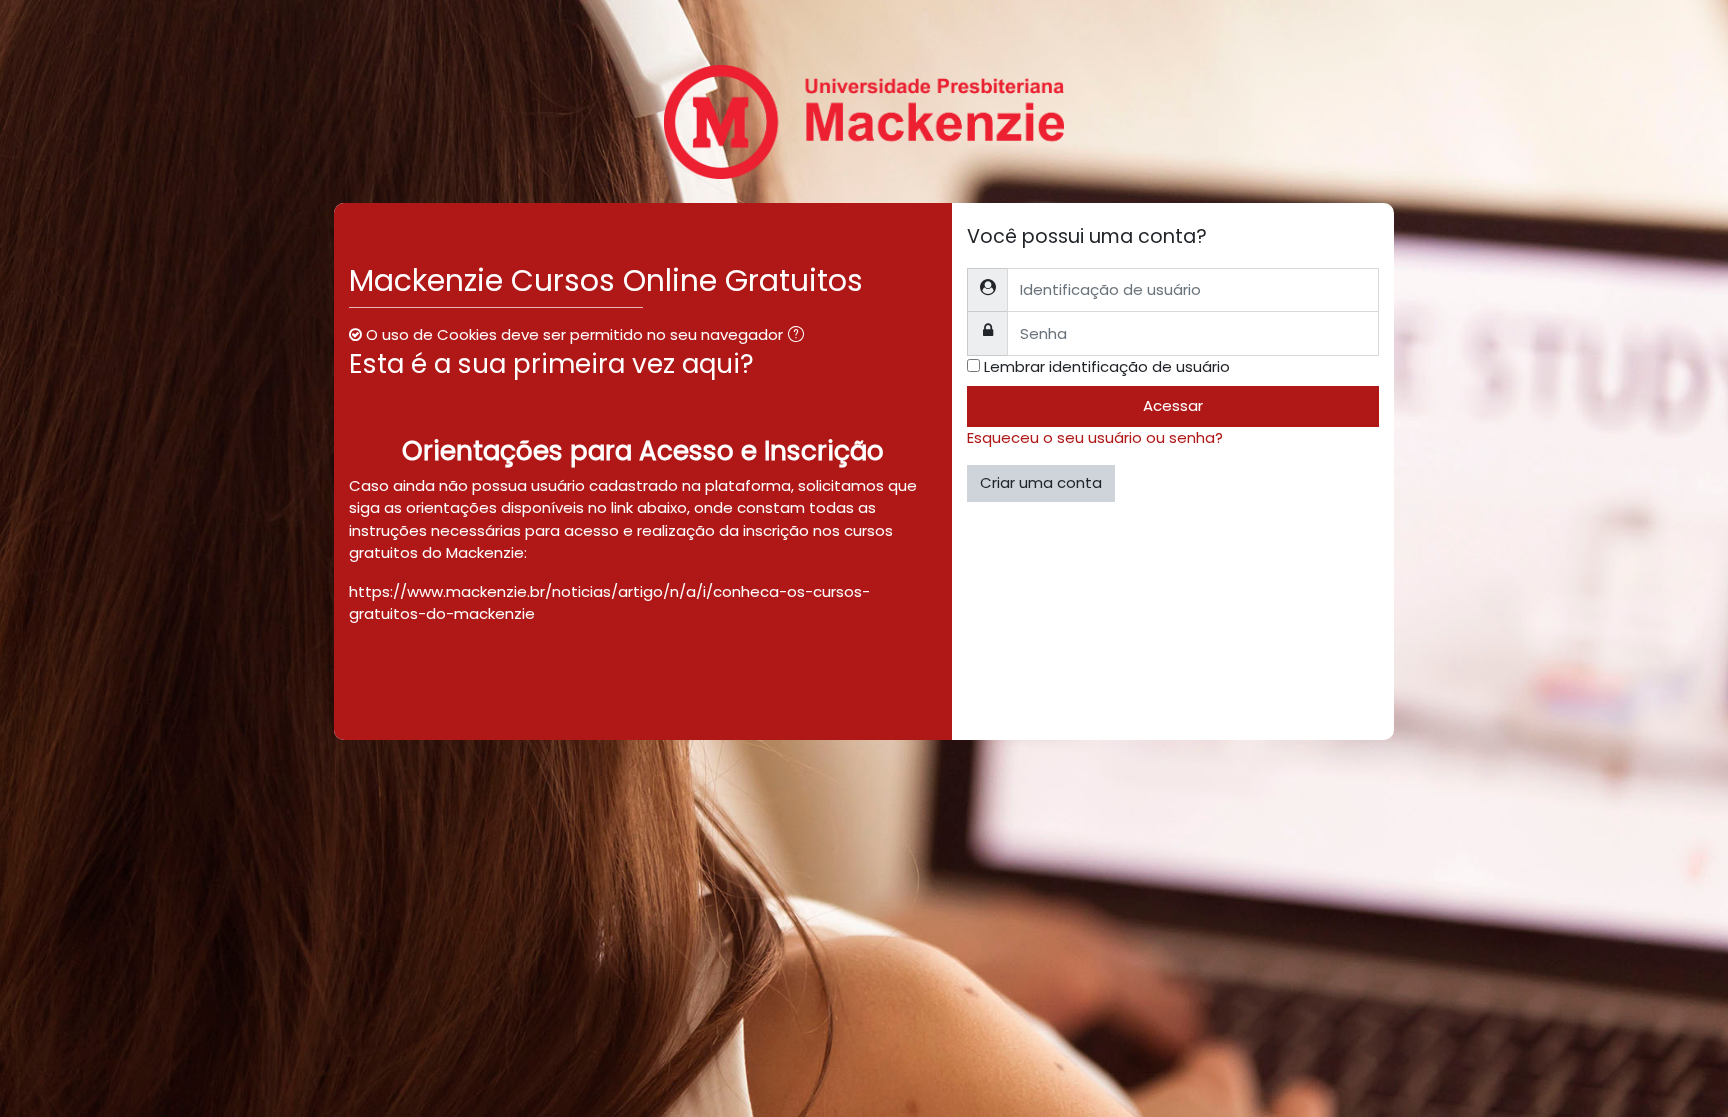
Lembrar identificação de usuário (1107, 366)
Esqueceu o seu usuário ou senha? (1095, 437)
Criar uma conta (1041, 482)
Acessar (1173, 405)
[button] (800, 336)
